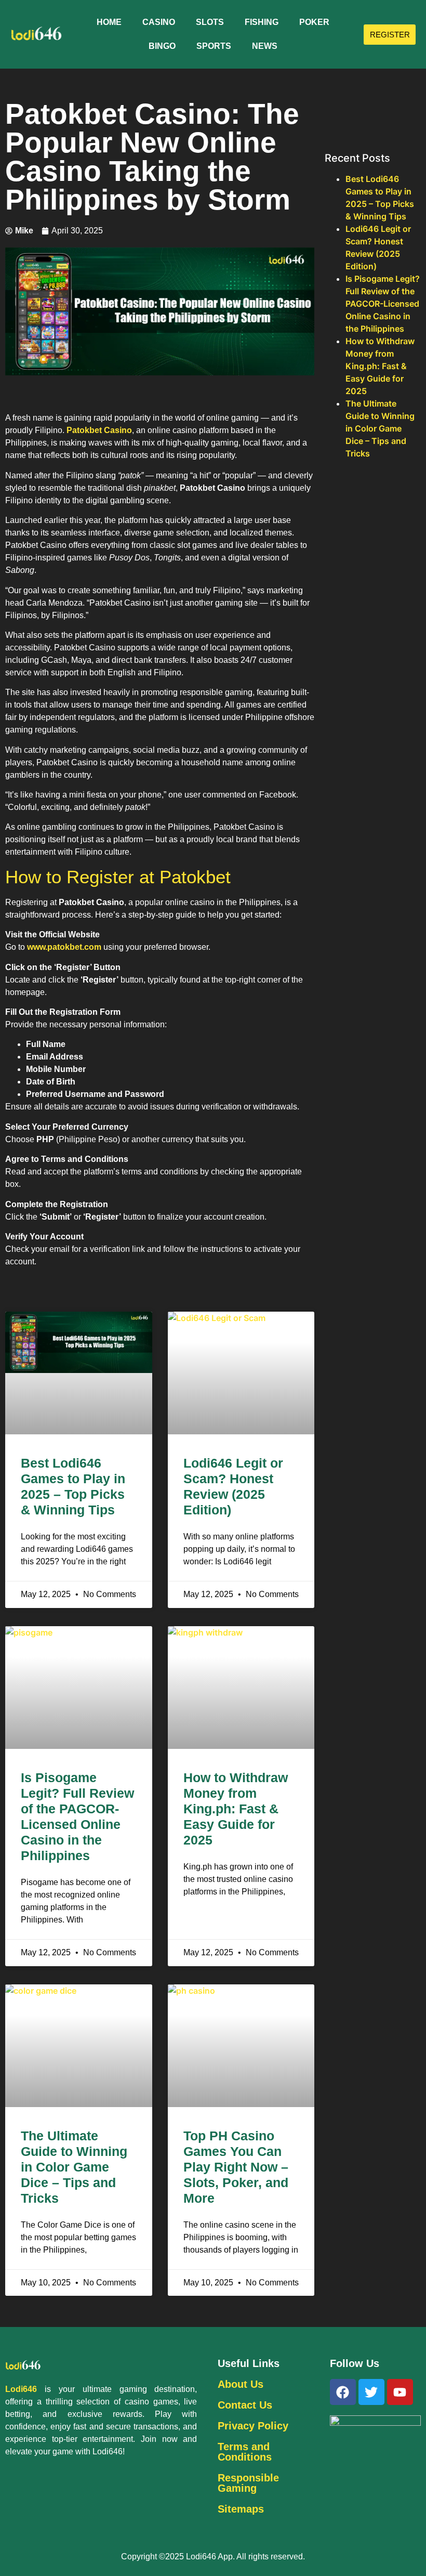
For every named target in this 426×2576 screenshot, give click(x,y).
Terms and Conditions (245, 2452)
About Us (241, 2384)
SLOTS (210, 22)
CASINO (159, 22)
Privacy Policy (253, 2426)
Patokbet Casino (99, 430)
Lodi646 (21, 2389)
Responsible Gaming (248, 2483)
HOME (109, 22)
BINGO (162, 46)
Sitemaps (241, 2509)
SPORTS (214, 46)
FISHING (262, 22)
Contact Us (245, 2405)
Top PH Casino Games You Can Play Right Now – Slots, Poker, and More (236, 2167)
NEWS (265, 46)
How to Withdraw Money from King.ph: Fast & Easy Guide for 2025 (236, 1809)
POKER (314, 22)
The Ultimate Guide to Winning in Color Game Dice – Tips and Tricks (74, 2167)
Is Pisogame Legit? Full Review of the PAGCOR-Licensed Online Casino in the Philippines (383, 304)
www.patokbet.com (64, 947)
